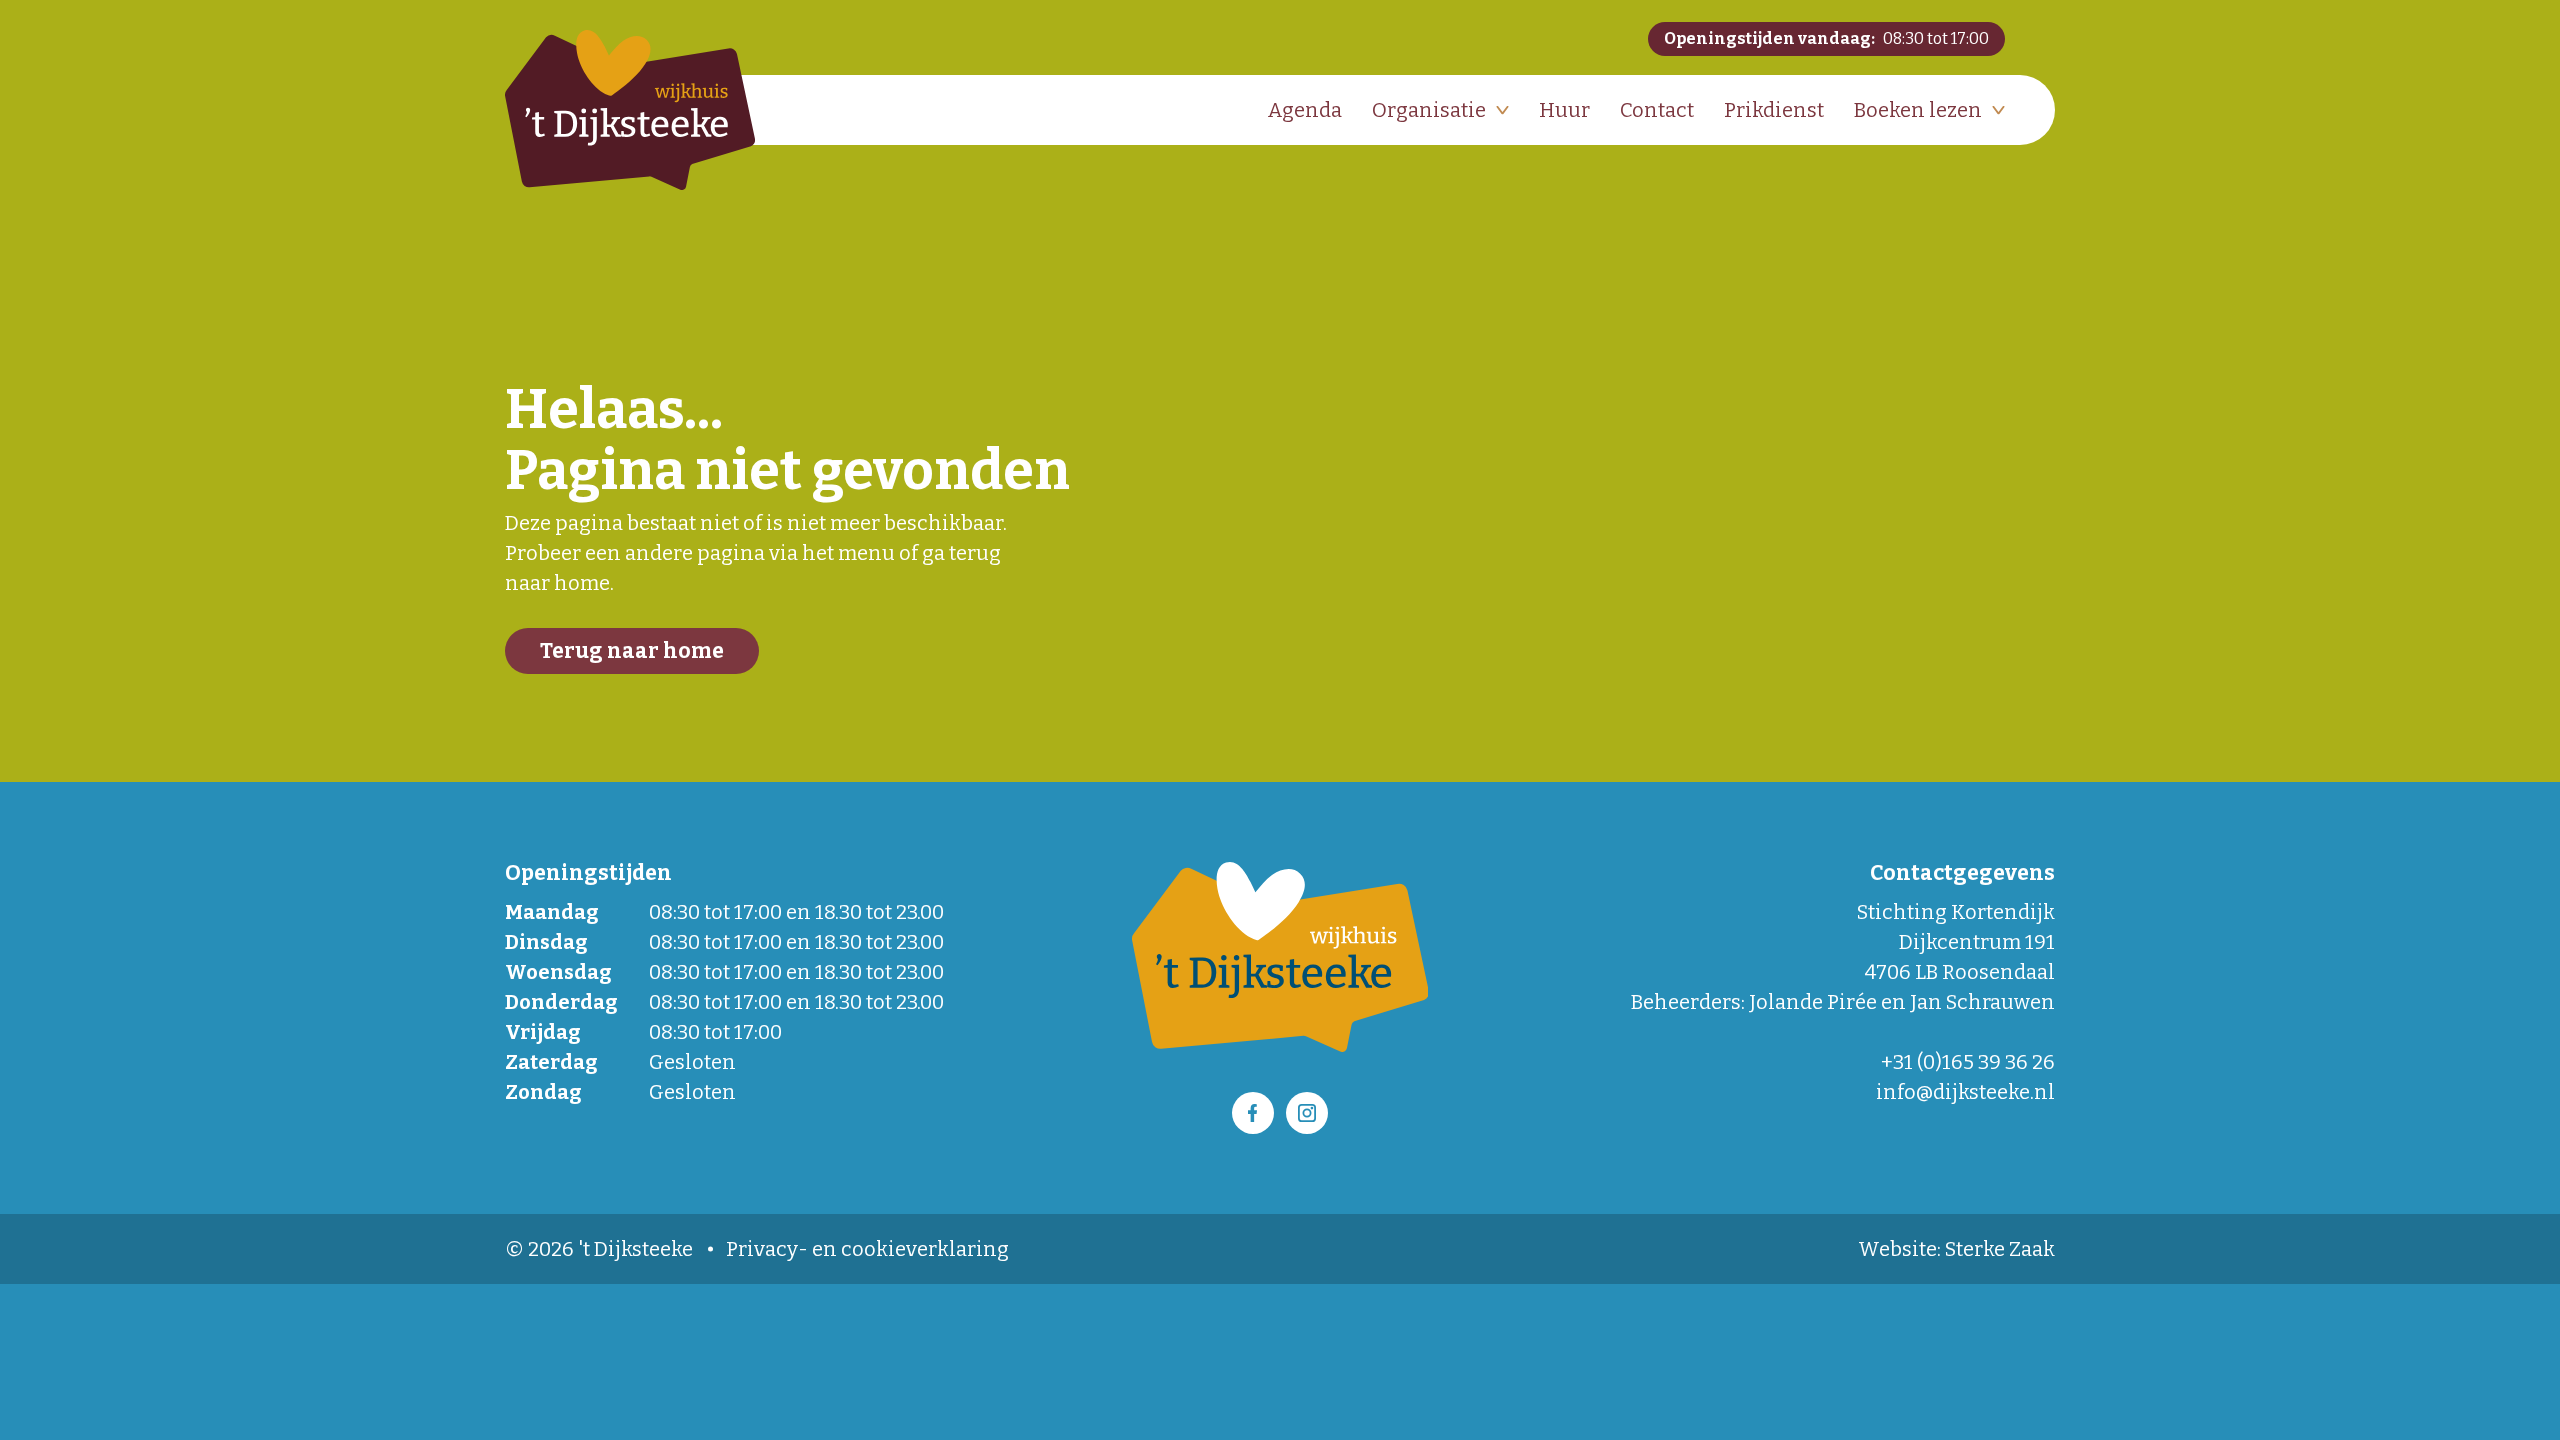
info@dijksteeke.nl (1965, 1092)
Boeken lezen (1918, 110)
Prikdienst (1774, 110)
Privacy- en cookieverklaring (867, 1249)
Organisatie (1429, 110)
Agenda (1304, 110)
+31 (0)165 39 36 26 (1968, 1062)
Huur (1564, 110)
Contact (1657, 110)
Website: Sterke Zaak (1956, 1249)
